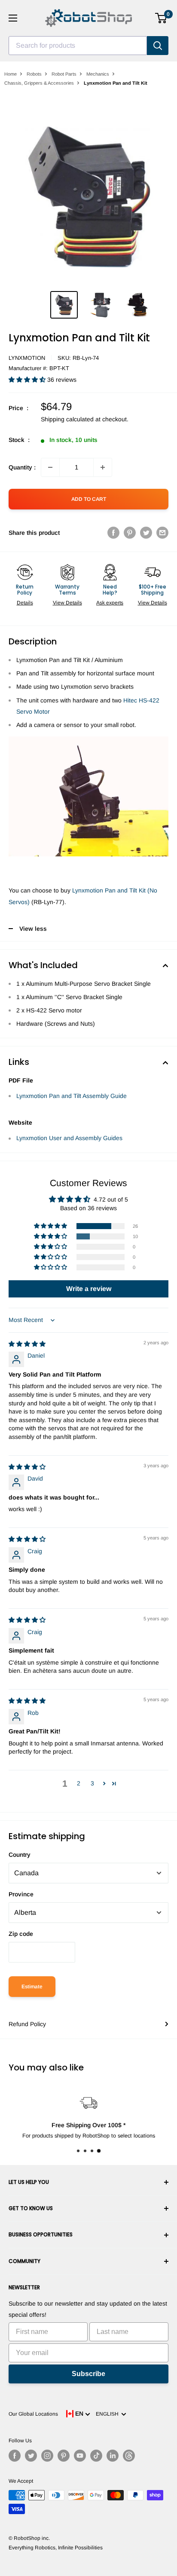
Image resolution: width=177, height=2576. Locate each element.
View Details (67, 603)
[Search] (158, 46)
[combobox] (78, 46)
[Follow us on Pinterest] (64, 2456)
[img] (27, 1344)
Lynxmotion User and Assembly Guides (69, 1138)
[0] (161, 18)
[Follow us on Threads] (129, 2456)
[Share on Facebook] (113, 533)
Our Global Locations (33, 2414)
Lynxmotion (27, 358)
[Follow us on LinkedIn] (113, 2456)
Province (21, 1894)
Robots (34, 74)
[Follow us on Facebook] (15, 2456)
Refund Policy (27, 2024)
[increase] (103, 467)
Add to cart (89, 499)
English (108, 2414)
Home (11, 74)
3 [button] (92, 1783)
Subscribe (88, 2374)
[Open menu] (13, 18)
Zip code (21, 1934)
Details (25, 603)
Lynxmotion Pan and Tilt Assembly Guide (72, 1096)
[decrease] (50, 467)
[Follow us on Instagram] (47, 2456)
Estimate (32, 1987)
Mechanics (98, 74)
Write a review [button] (89, 1289)
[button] (28, 380)
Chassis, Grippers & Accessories (39, 83)
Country (20, 1855)
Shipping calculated (67, 419)
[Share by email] (162, 533)
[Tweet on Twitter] (146, 533)
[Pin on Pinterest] (130, 533)
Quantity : (22, 467)
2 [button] (79, 1783)
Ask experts (110, 603)
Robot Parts (64, 74)
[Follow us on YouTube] (80, 2456)
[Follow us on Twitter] (31, 2456)
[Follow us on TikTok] (96, 2456)
